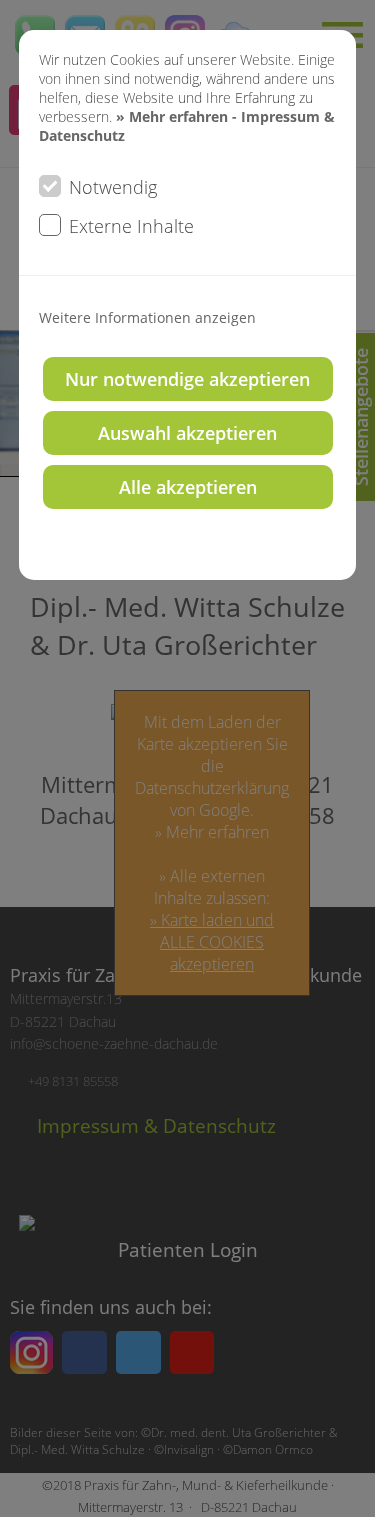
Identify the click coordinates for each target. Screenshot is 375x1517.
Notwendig (113, 187)
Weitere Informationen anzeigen (147, 317)
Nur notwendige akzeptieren (187, 379)
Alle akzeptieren (188, 487)
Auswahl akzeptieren (187, 433)
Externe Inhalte (131, 226)
